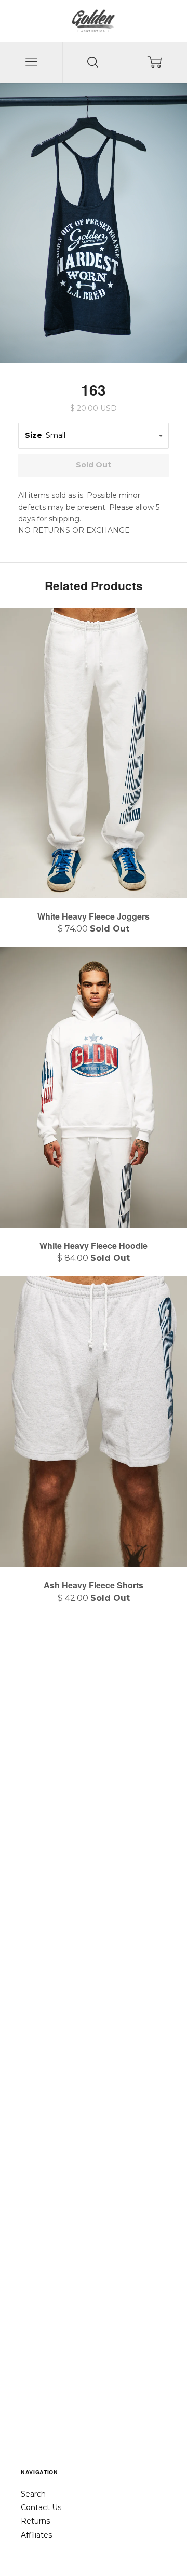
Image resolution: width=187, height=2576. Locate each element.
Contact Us (41, 2507)
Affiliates (36, 2535)
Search (33, 2494)
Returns (35, 2521)
